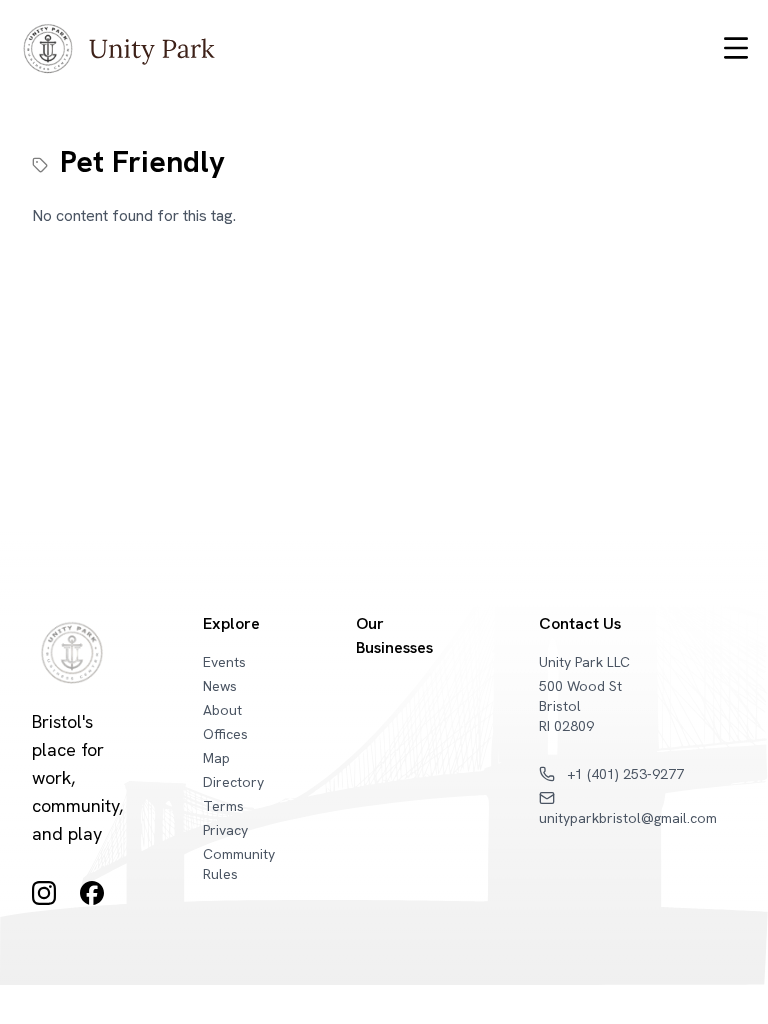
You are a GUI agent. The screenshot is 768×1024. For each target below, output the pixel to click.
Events (224, 662)
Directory (233, 782)
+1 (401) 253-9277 (623, 774)
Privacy (225, 830)
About (222, 710)
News (220, 686)
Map (216, 758)
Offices (225, 734)
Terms (223, 806)
